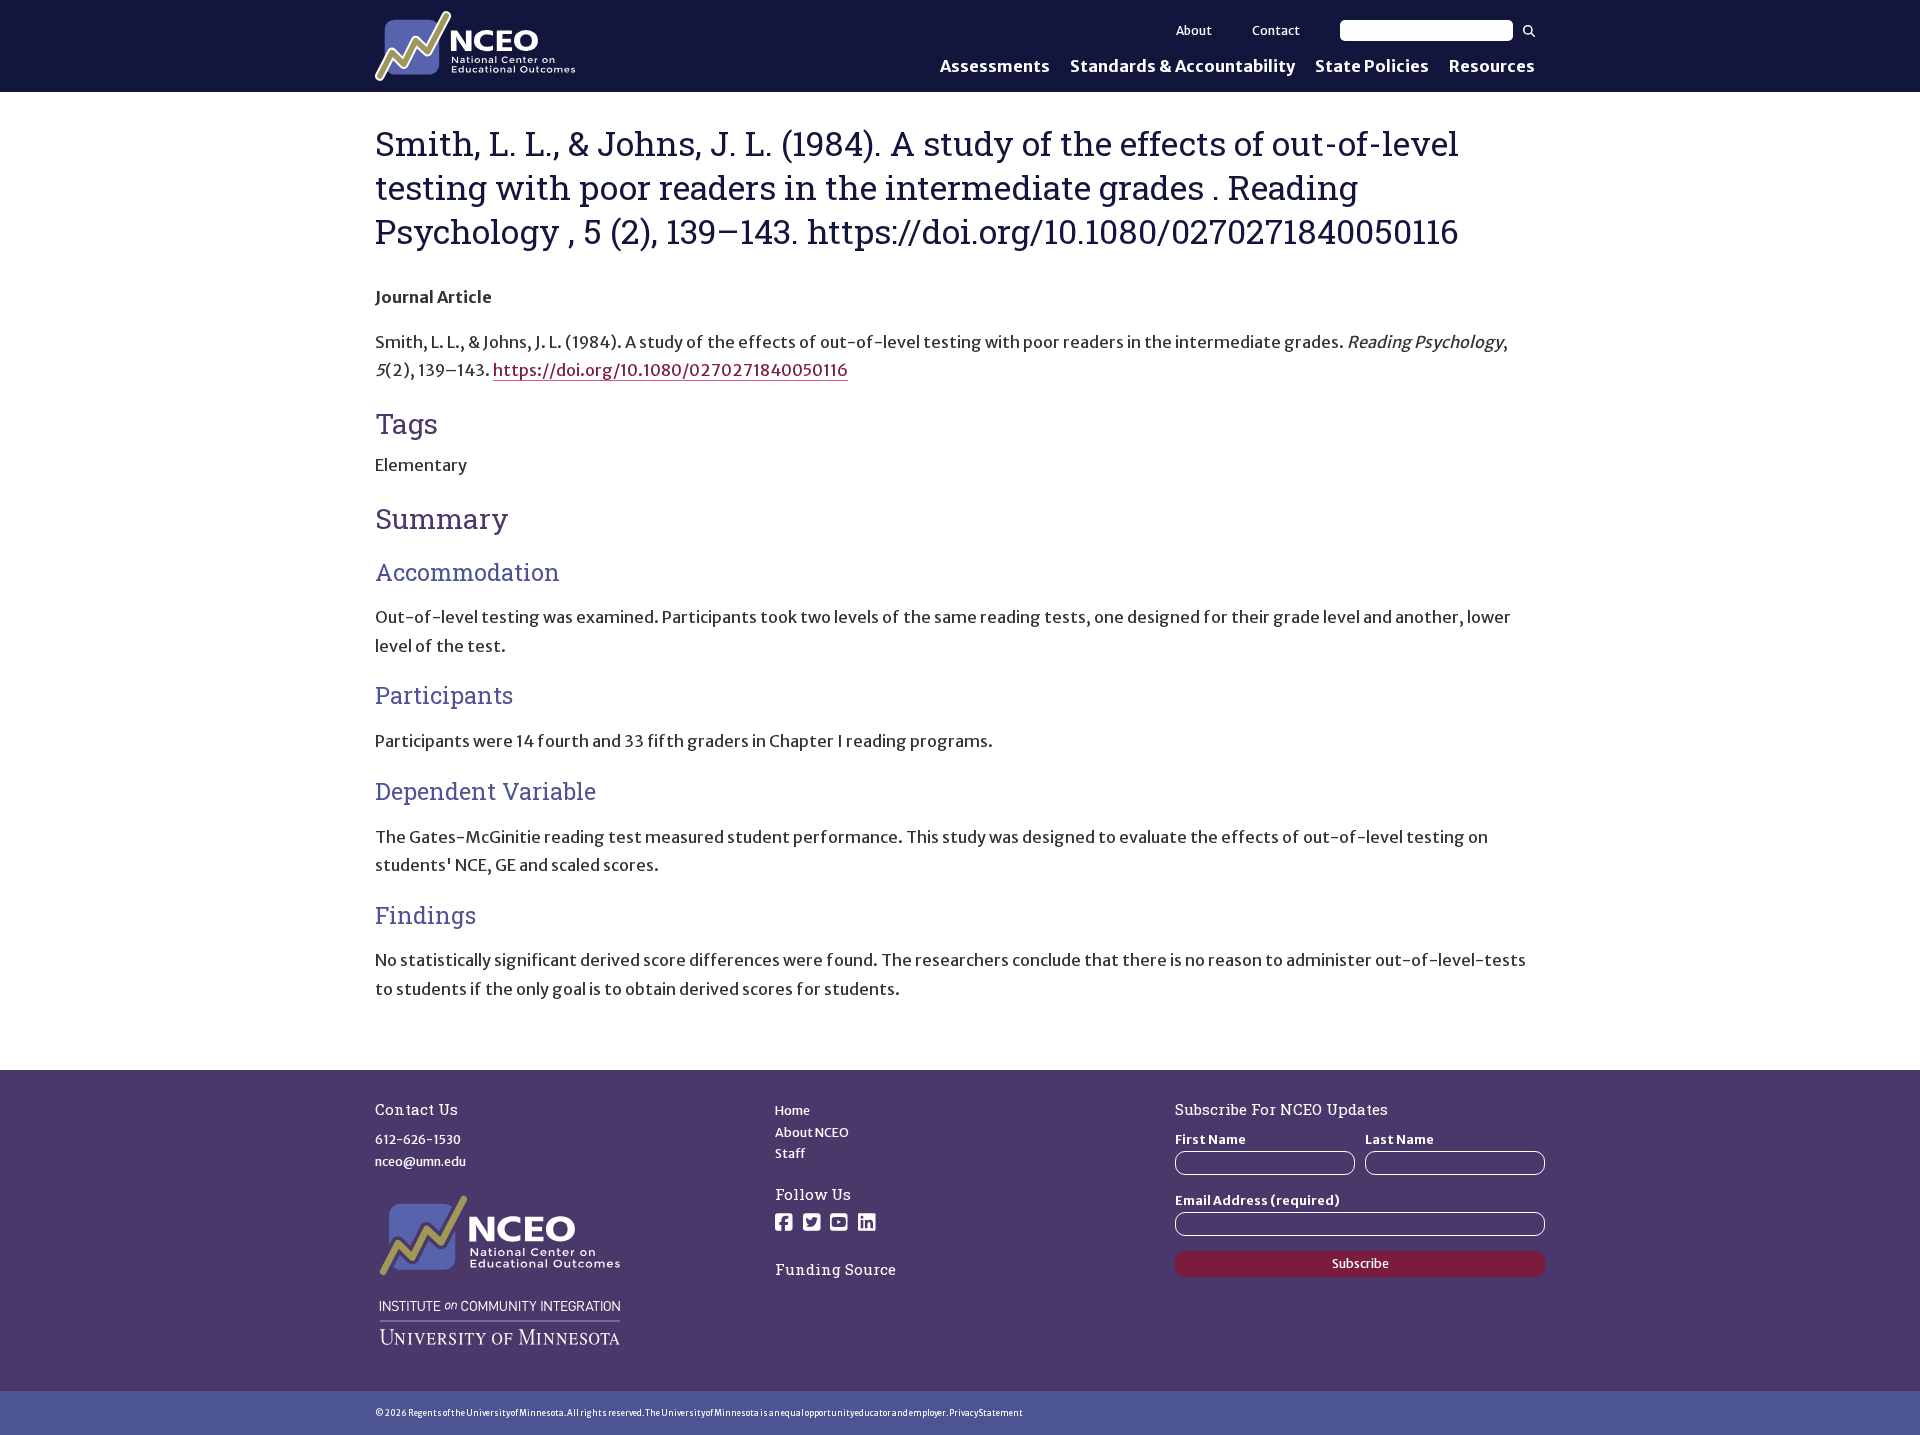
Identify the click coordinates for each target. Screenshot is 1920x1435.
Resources (1492, 66)
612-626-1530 (418, 1139)
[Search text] (1426, 30)
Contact (1276, 30)
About (1194, 30)
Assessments (995, 66)
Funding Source (835, 1269)
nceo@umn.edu (420, 1161)
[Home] (475, 46)
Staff (790, 1153)
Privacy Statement (986, 1413)
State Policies (1372, 66)
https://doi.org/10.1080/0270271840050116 (670, 370)
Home (792, 1110)
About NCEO (812, 1132)
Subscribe (1360, 1263)
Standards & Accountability (1182, 66)
